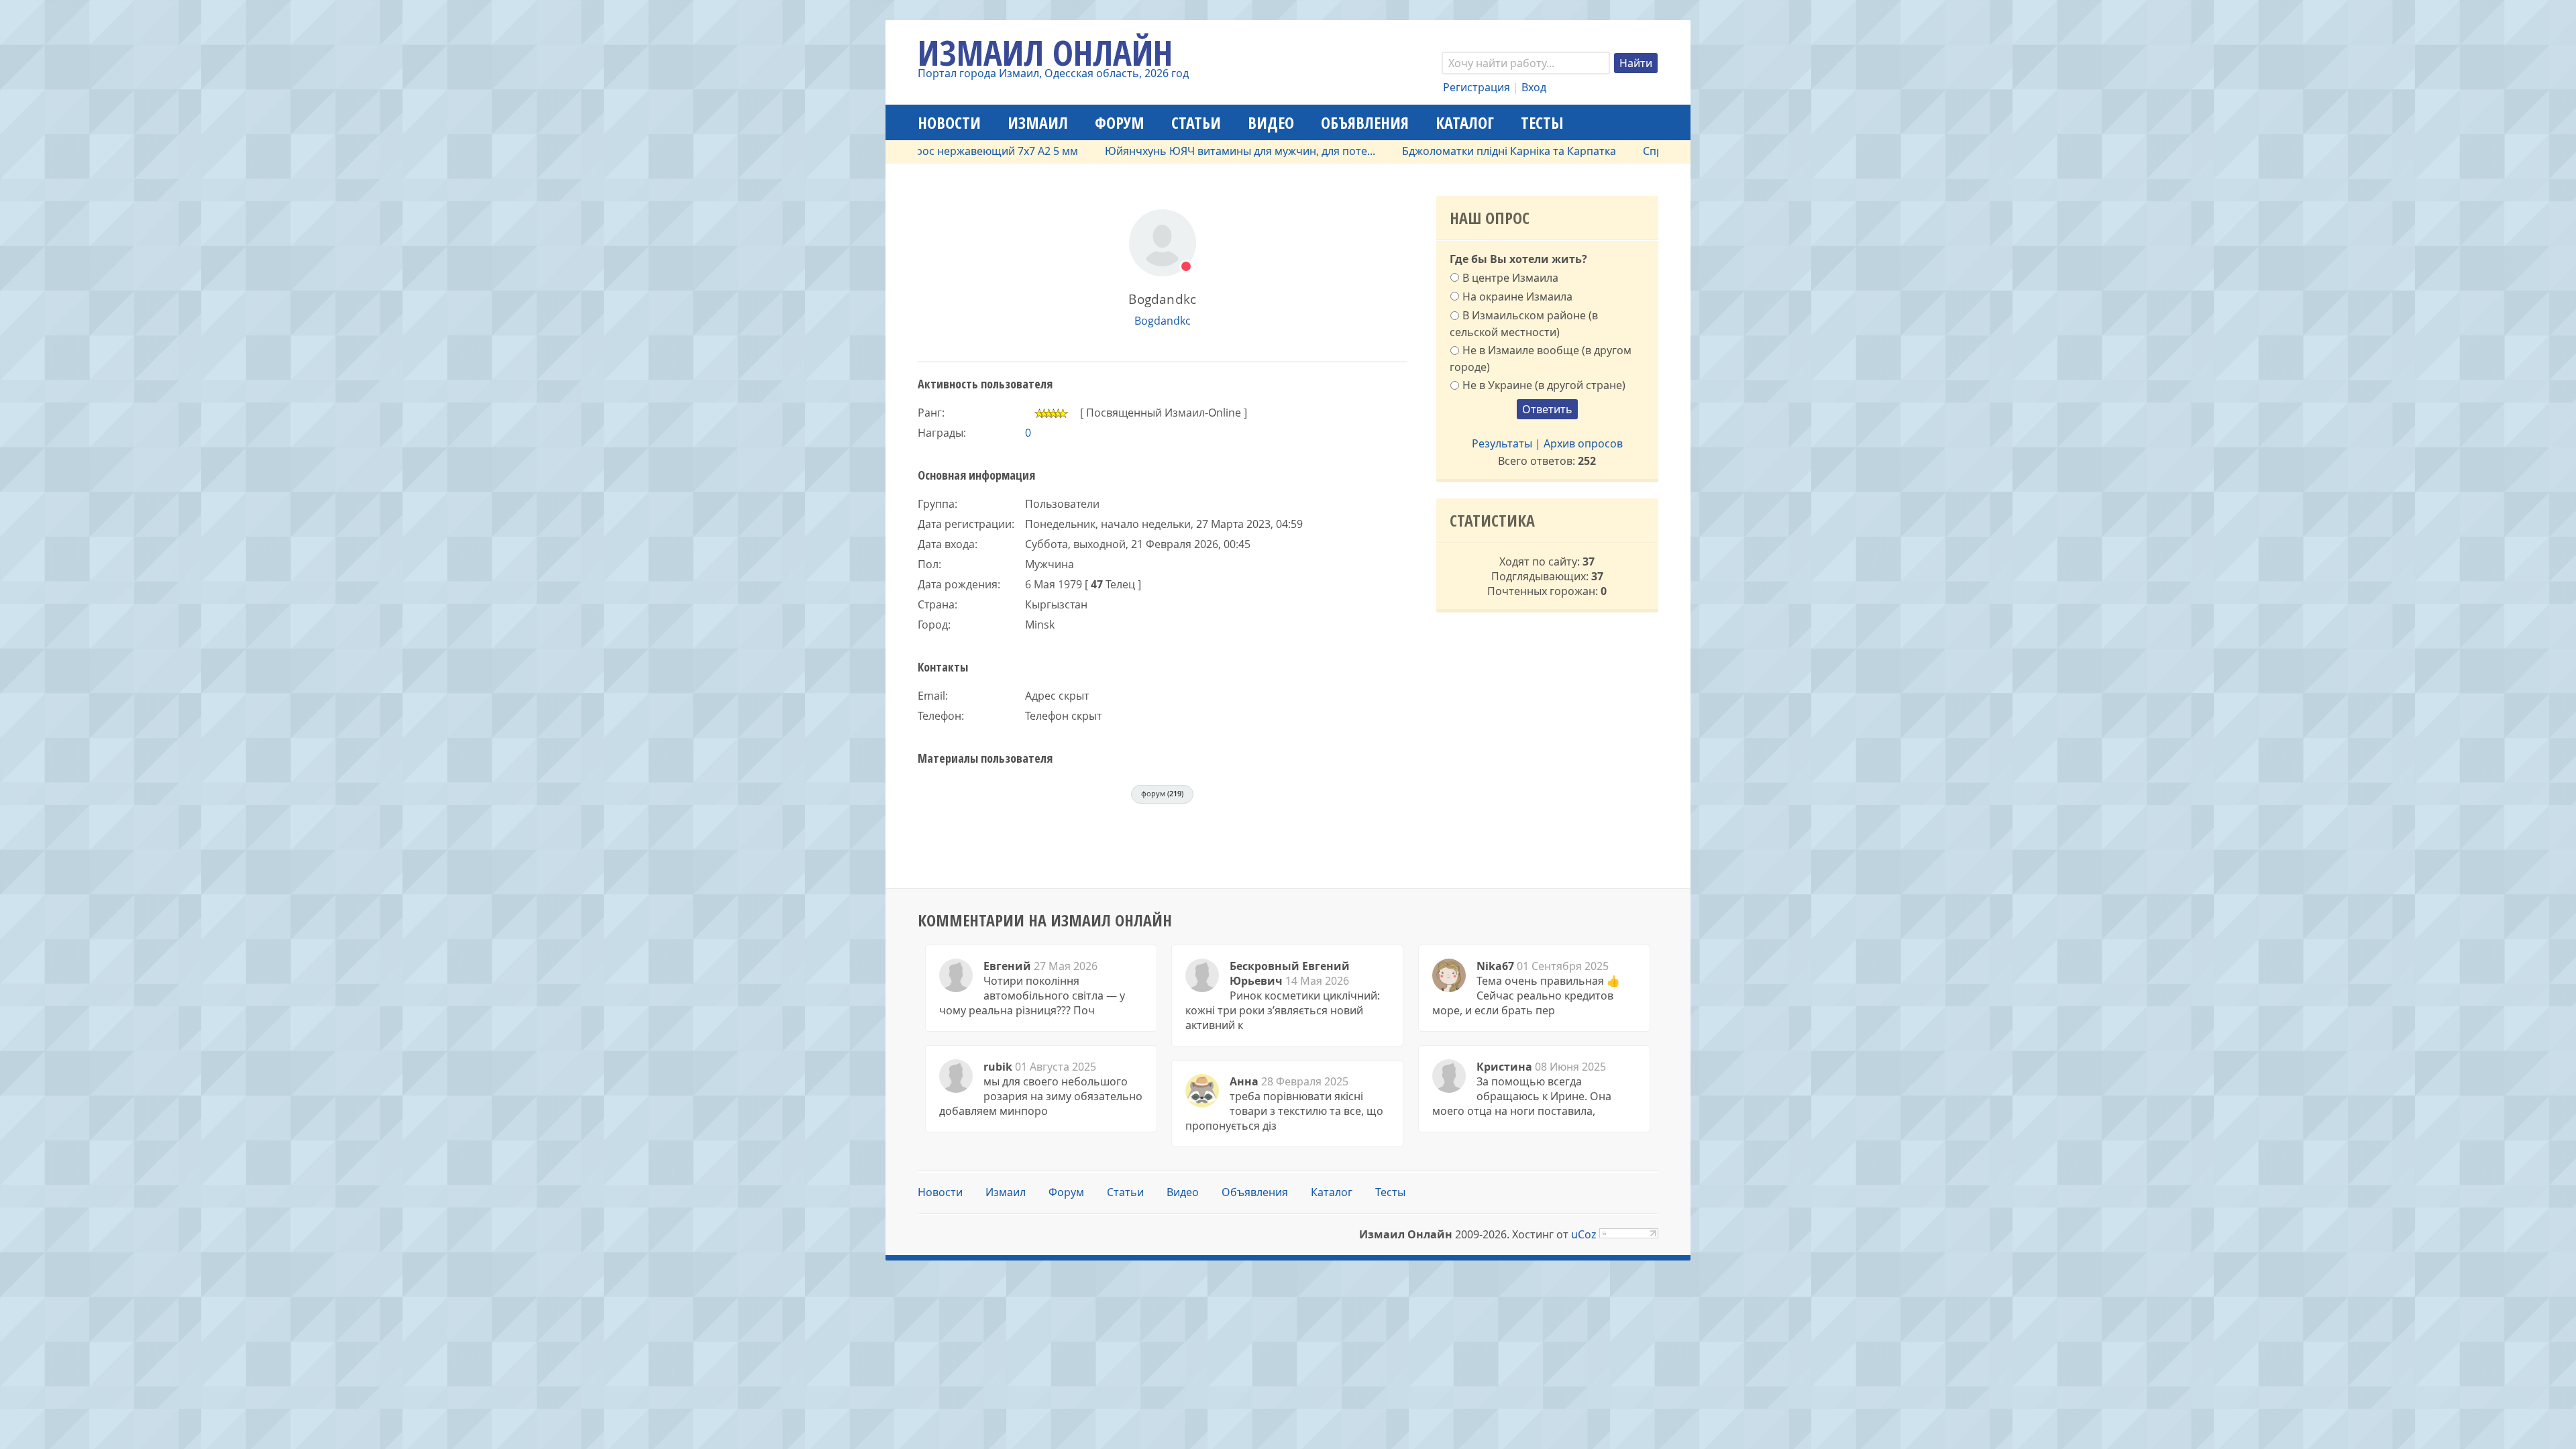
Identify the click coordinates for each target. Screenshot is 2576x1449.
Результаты (1502, 443)
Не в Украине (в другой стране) (1544, 385)
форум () (1162, 793)
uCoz (1584, 1234)
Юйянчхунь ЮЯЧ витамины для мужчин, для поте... (1190, 151)
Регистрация (1477, 87)
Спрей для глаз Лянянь (1654, 151)
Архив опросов (1583, 443)
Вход (1534, 87)
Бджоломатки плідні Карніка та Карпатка (1459, 151)
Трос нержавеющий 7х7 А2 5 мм (945, 151)
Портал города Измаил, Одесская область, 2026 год (1053, 73)
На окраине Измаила (1517, 297)
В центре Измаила (1510, 278)
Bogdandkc (1163, 321)
